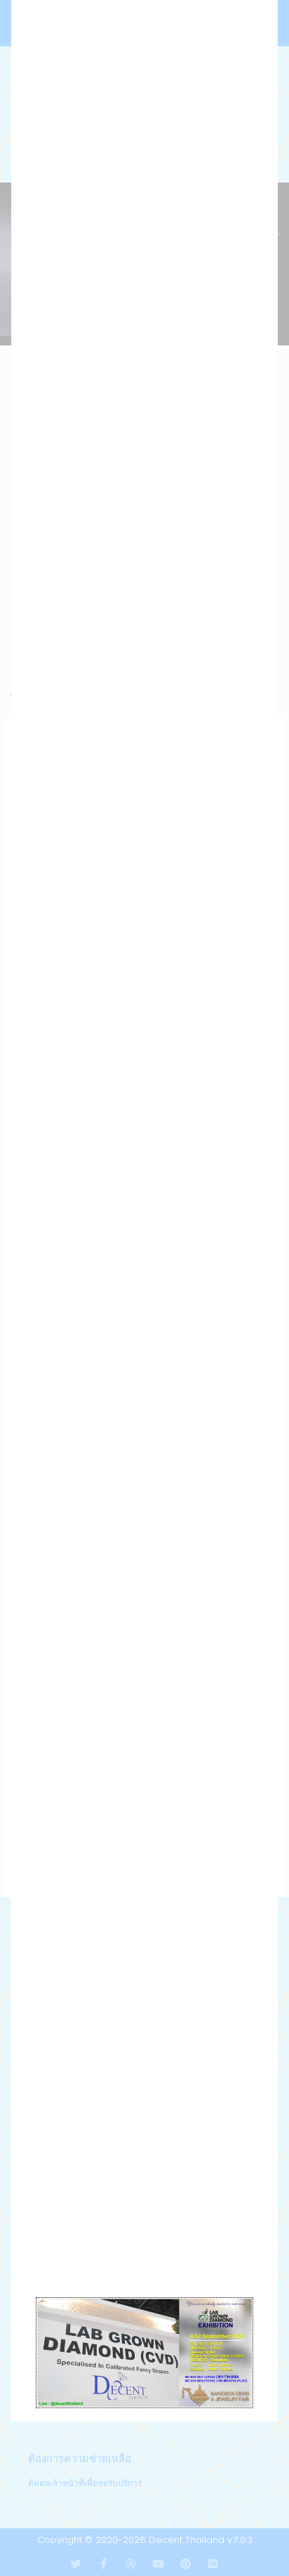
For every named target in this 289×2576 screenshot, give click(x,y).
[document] (144, 1288)
